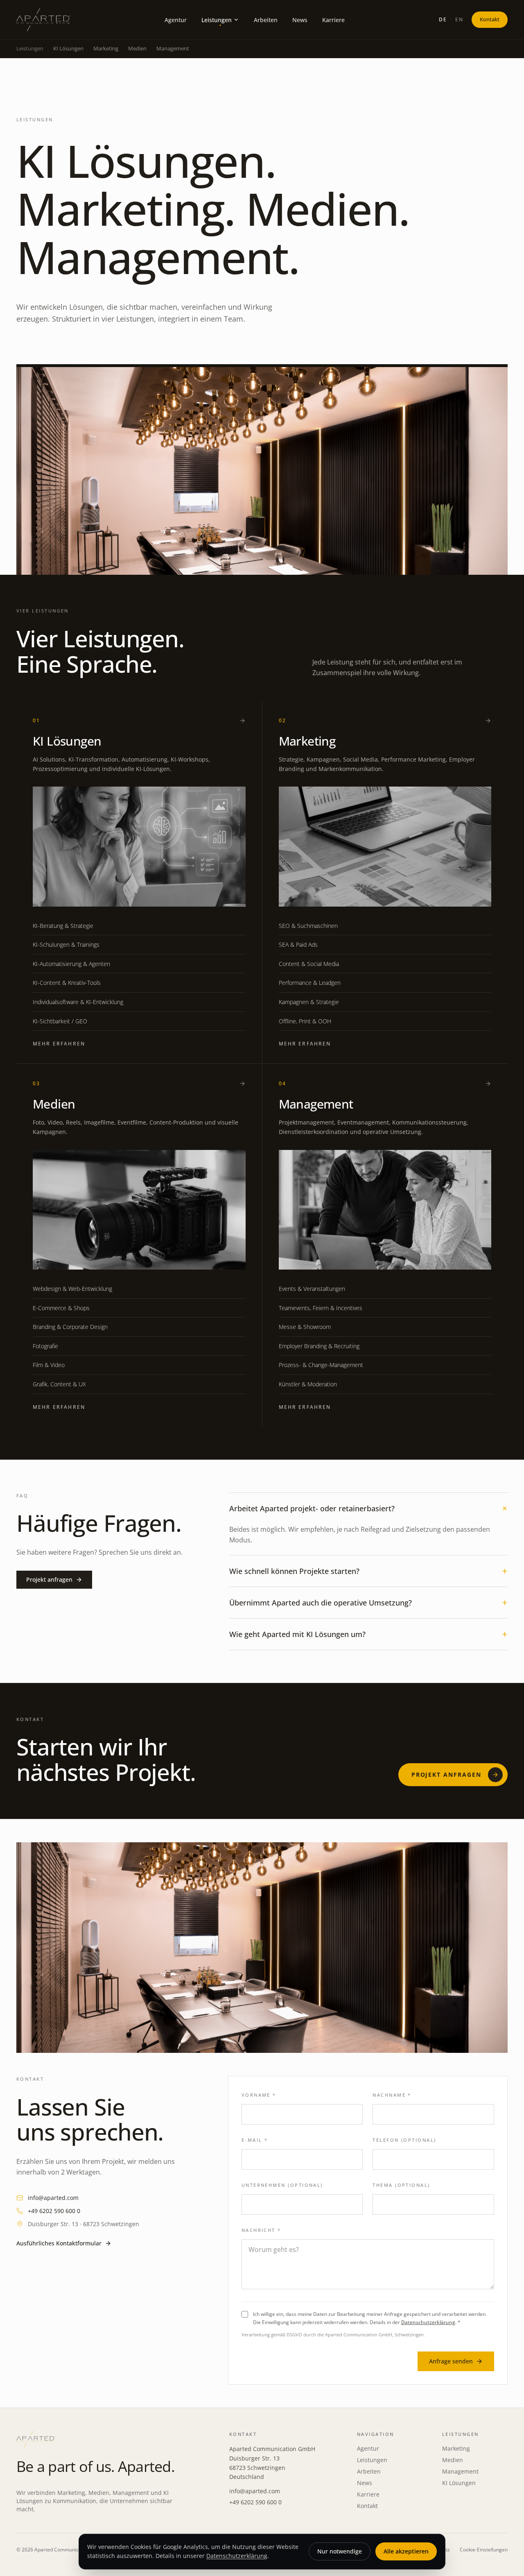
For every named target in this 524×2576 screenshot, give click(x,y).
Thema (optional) (401, 2185)
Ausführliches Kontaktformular (59, 2243)
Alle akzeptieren (406, 2551)
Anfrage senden (451, 2361)
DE (443, 19)
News (365, 2483)
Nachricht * (261, 2230)
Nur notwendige (340, 2551)
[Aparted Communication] (43, 20)
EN (459, 19)
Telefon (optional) (404, 2140)
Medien (137, 48)
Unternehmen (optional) (282, 2185)
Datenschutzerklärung (428, 2322)
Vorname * (259, 2095)
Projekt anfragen (49, 1579)
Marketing (106, 48)
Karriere (368, 2494)
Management (173, 48)
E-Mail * (255, 2140)
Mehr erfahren (59, 1044)
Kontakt (490, 19)
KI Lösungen (68, 48)
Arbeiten (369, 2471)
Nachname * (392, 2095)
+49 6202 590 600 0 (54, 2211)
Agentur (368, 2448)
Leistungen (372, 2460)
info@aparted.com (53, 2198)
